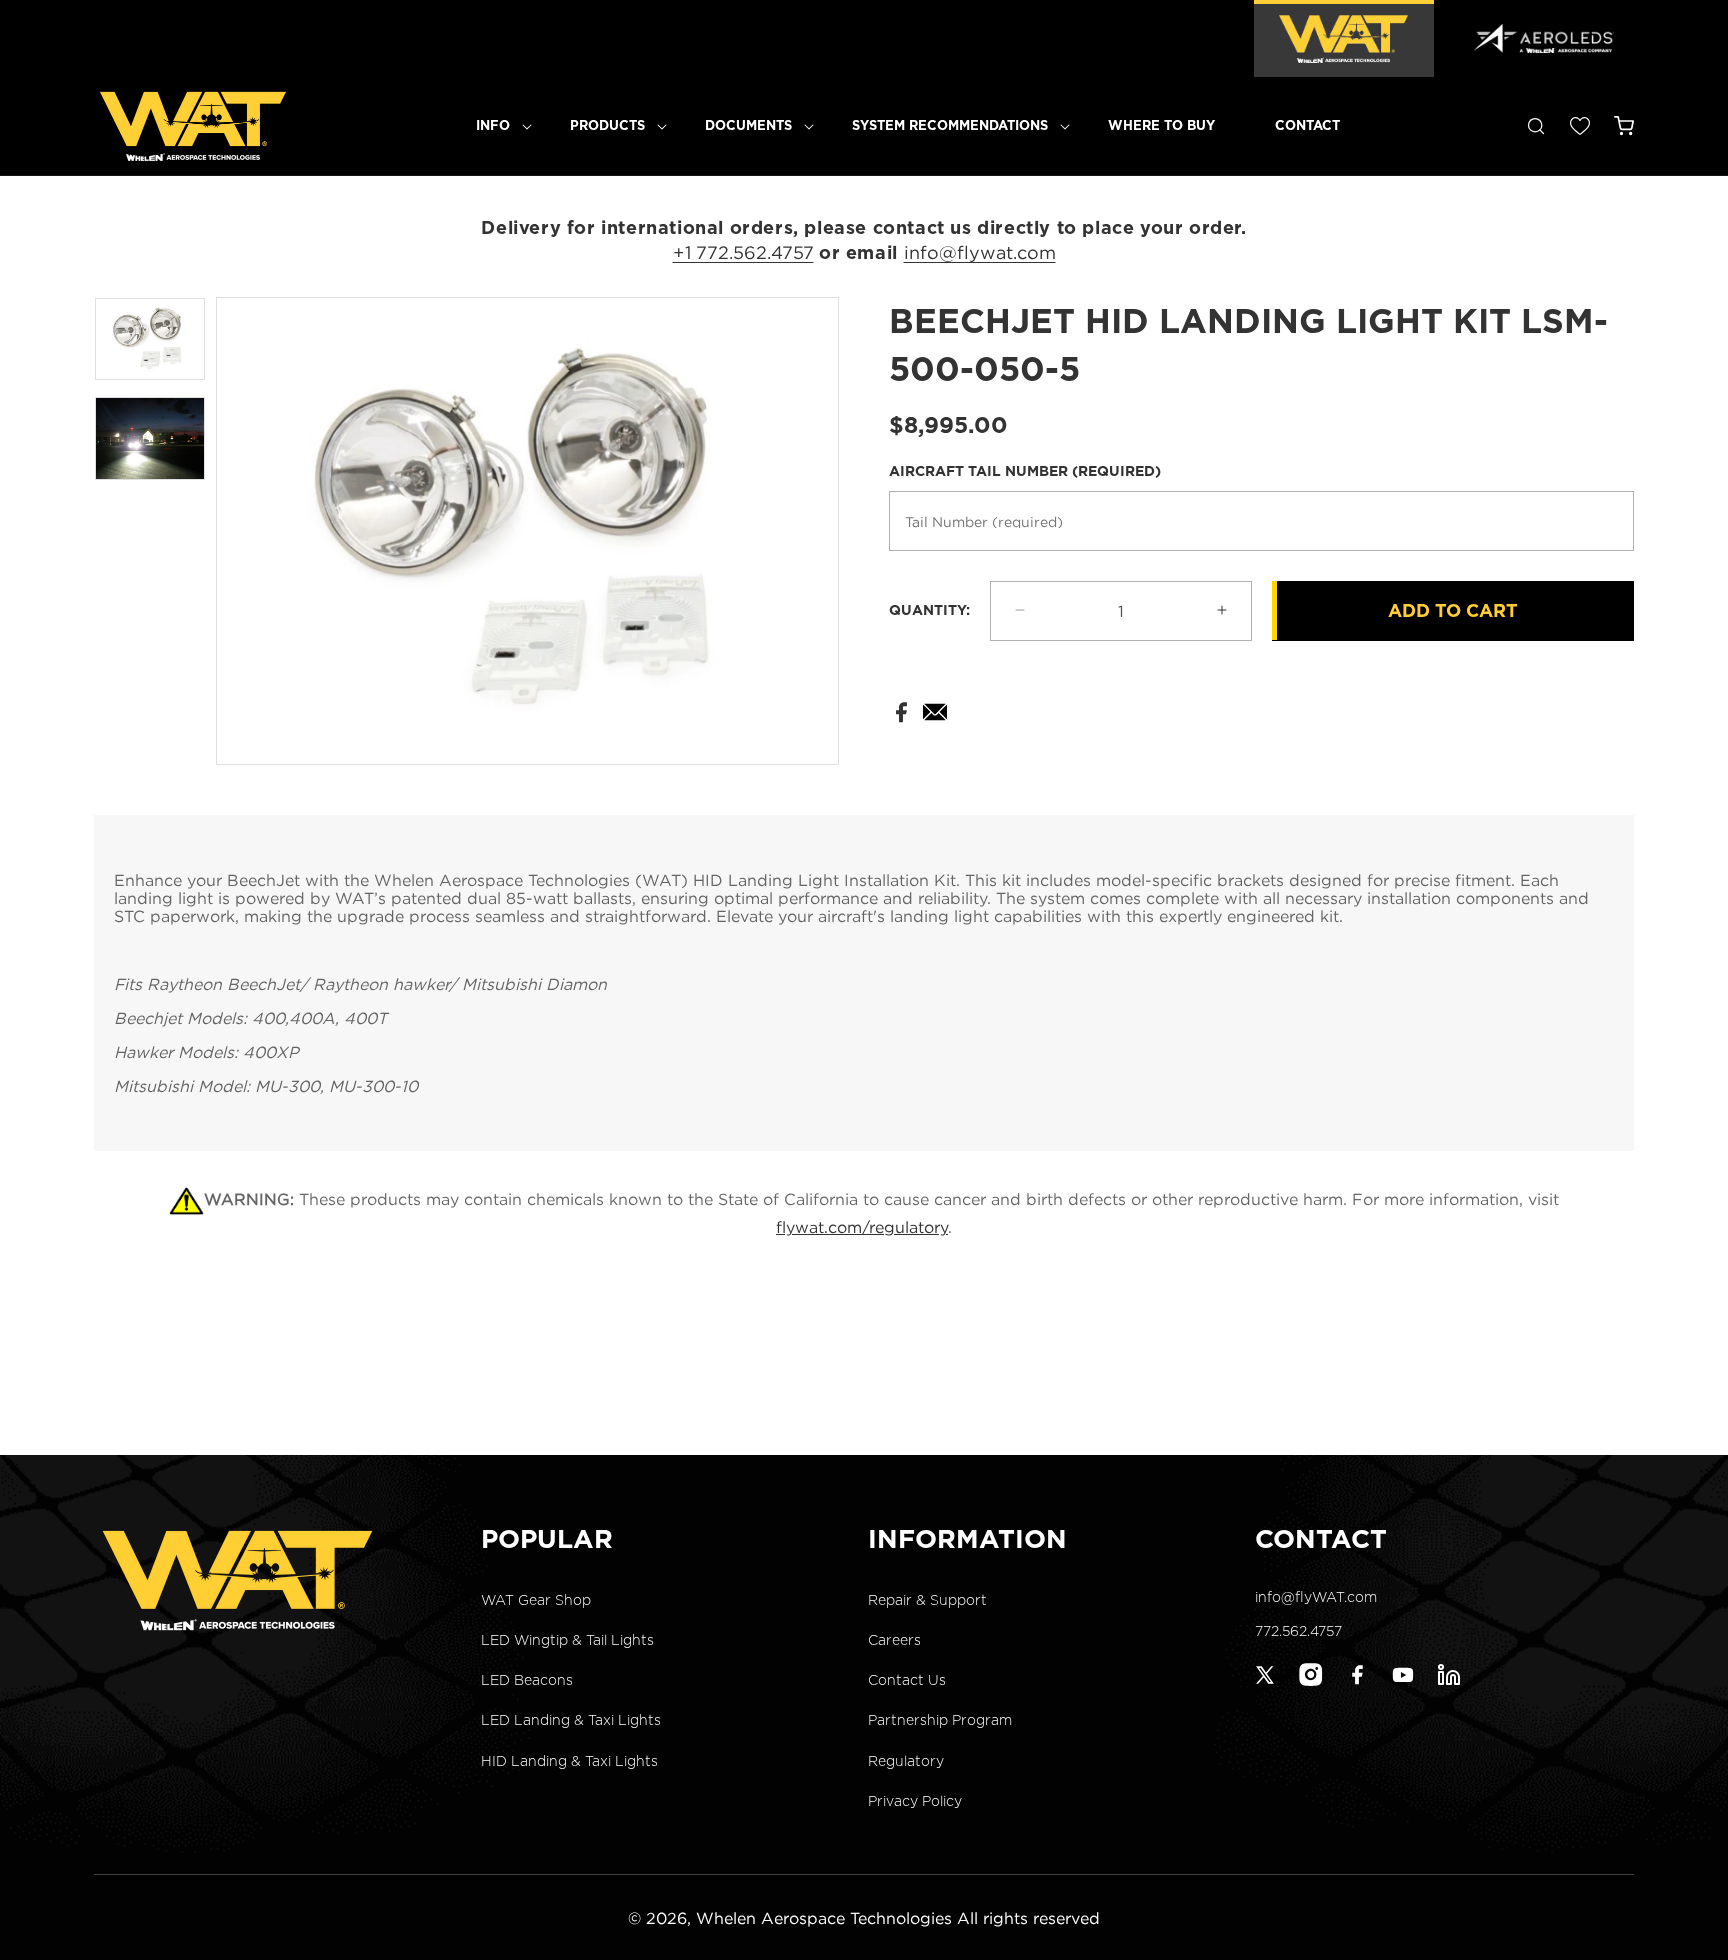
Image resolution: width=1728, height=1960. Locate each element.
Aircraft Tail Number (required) (1025, 470)
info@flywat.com (980, 252)
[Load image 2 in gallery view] (150, 438)
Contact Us (907, 1680)
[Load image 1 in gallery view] (150, 339)
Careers (894, 1640)
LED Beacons (527, 1680)
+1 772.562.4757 (743, 252)
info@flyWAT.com (1316, 1597)
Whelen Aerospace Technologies (824, 1918)
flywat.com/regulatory (862, 1227)
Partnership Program (940, 1720)
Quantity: (929, 610)
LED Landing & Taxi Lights (571, 1720)
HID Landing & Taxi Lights (569, 1760)
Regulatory (906, 1760)
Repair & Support (927, 1600)
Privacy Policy (915, 1801)
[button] (493, 126)
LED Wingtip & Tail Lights (567, 1640)
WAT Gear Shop (536, 1600)
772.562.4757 (1298, 1631)
